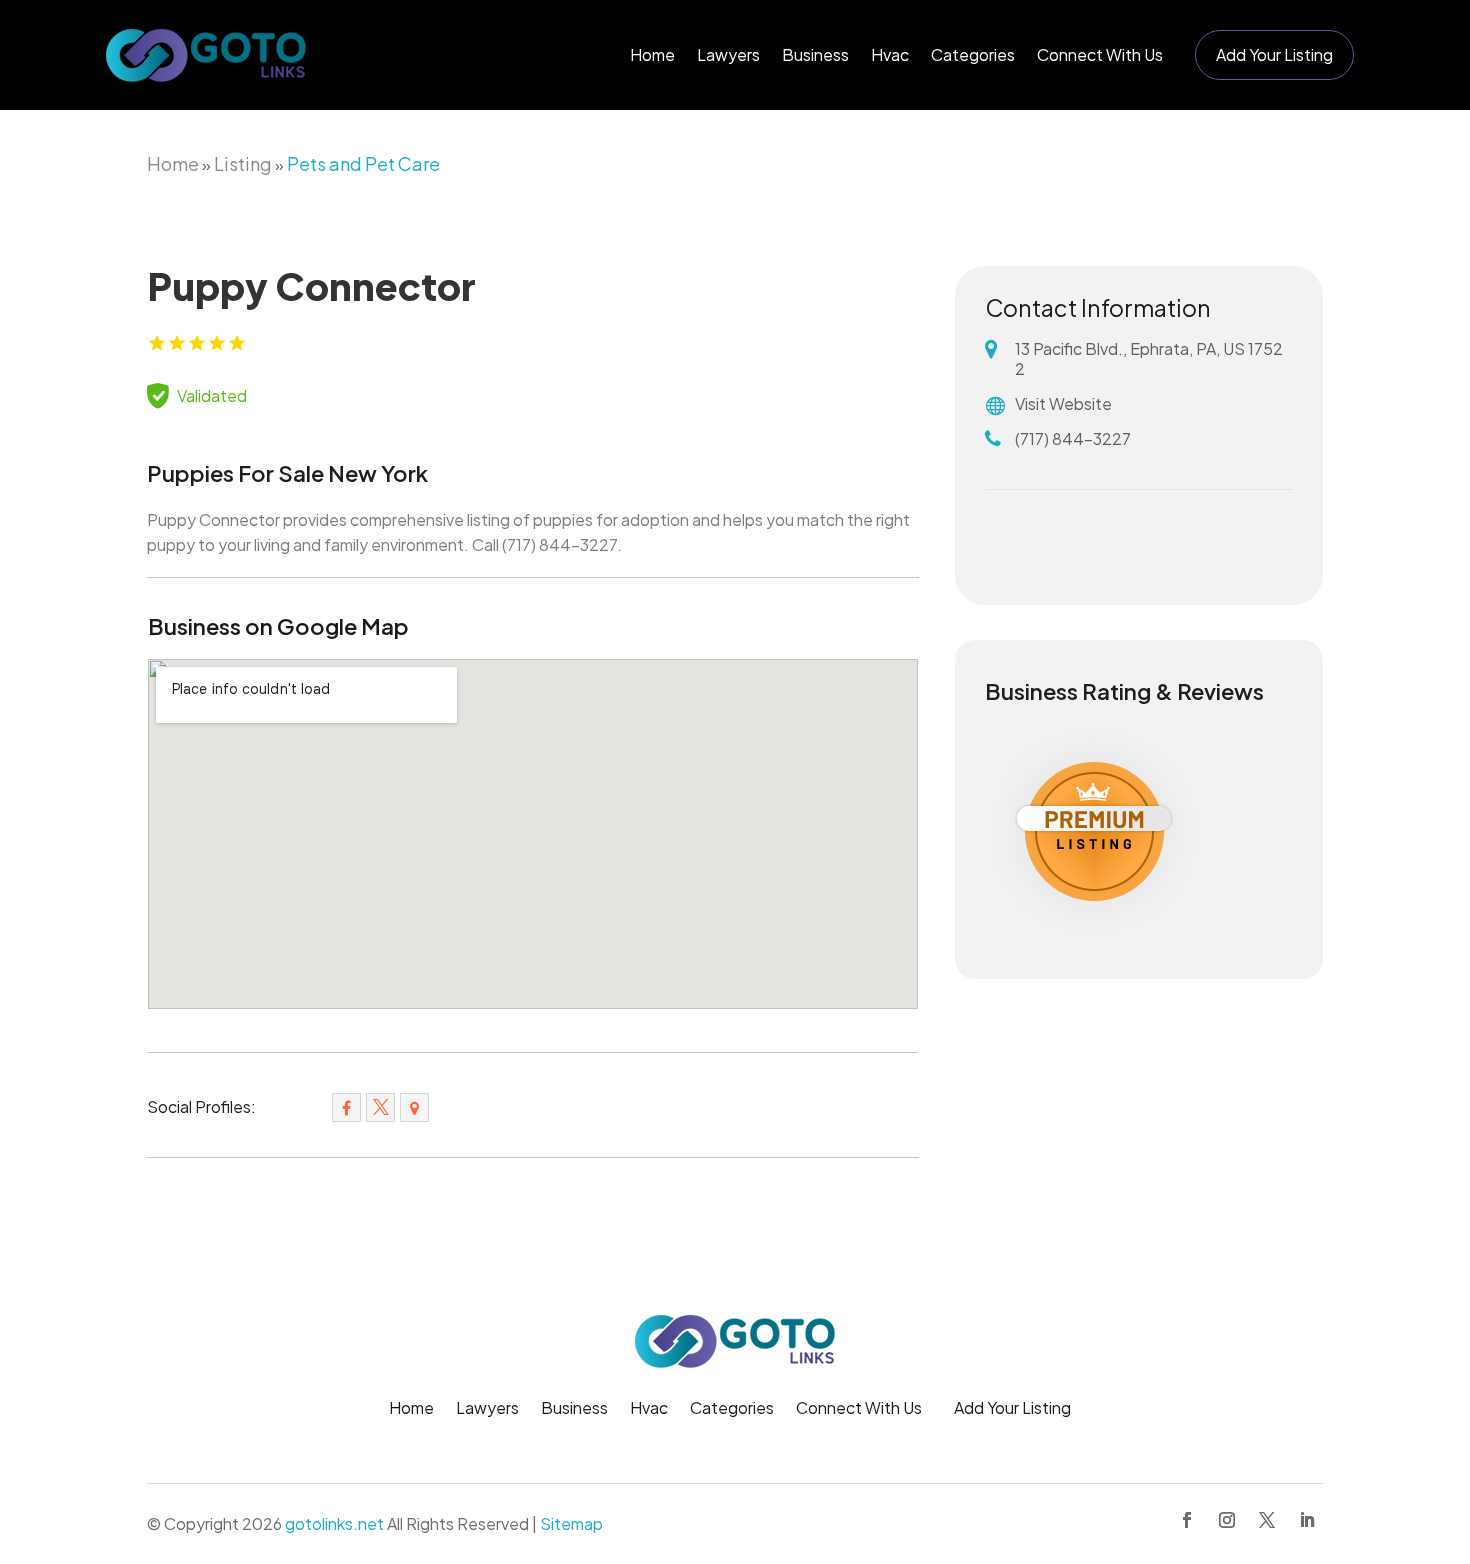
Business (815, 54)
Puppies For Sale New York (287, 473)
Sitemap (571, 1523)
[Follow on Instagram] (1227, 1520)
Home (652, 54)
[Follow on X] (1267, 1520)
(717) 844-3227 (1073, 438)
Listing (243, 163)
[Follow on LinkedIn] (1307, 1520)
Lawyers (728, 54)
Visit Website (1063, 403)
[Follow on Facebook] (1187, 1520)
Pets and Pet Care (363, 163)
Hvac (890, 54)
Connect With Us (1100, 54)
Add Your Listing (1274, 54)
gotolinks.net (334, 1523)
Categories (973, 54)
